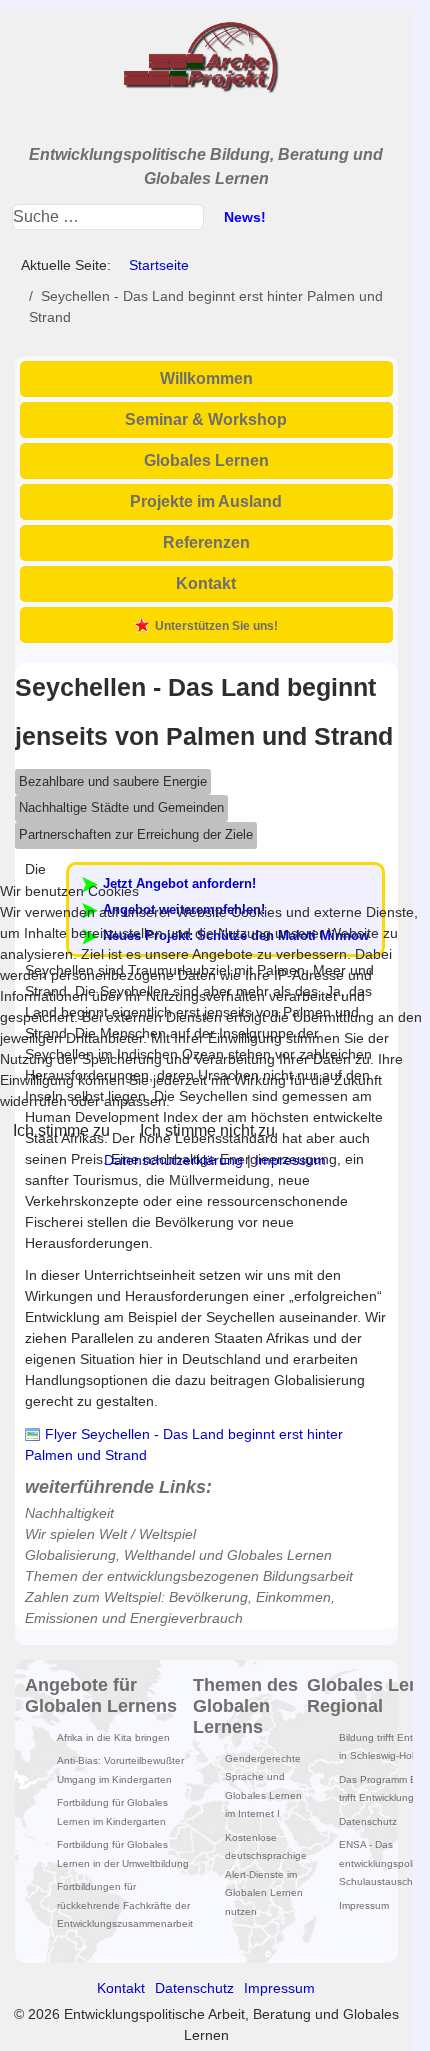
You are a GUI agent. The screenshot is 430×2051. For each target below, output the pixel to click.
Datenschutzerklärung (173, 1160)
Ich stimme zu (61, 1130)
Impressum (290, 1160)
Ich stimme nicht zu (207, 1130)
